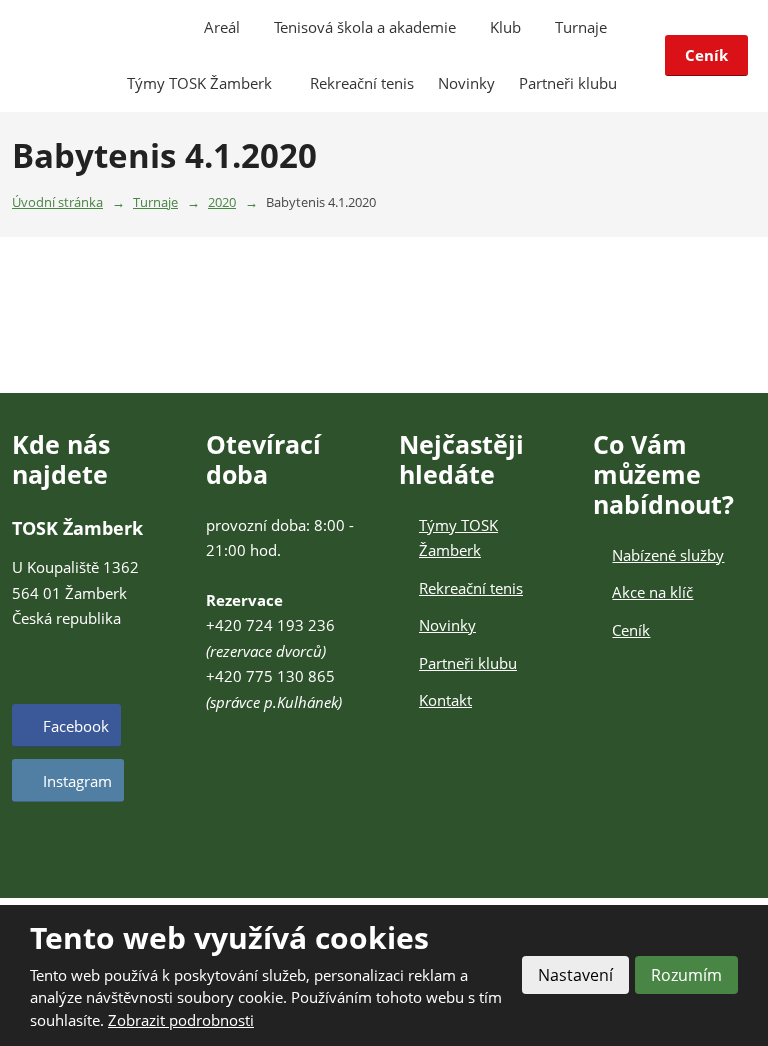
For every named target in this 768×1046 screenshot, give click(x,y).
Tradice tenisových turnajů (593, 280)
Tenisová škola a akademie (365, 27)
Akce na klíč (652, 592)
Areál (222, 27)
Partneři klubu (568, 83)
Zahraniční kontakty (573, 431)
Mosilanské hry (559, 474)
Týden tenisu (552, 388)
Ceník (706, 55)
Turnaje (581, 27)
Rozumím (686, 975)
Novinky (466, 83)
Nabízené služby (668, 555)
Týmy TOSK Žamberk (201, 83)
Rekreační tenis (362, 83)
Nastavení (575, 975)
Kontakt (445, 700)
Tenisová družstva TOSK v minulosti (590, 334)
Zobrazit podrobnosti (181, 1020)
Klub (505, 27)
